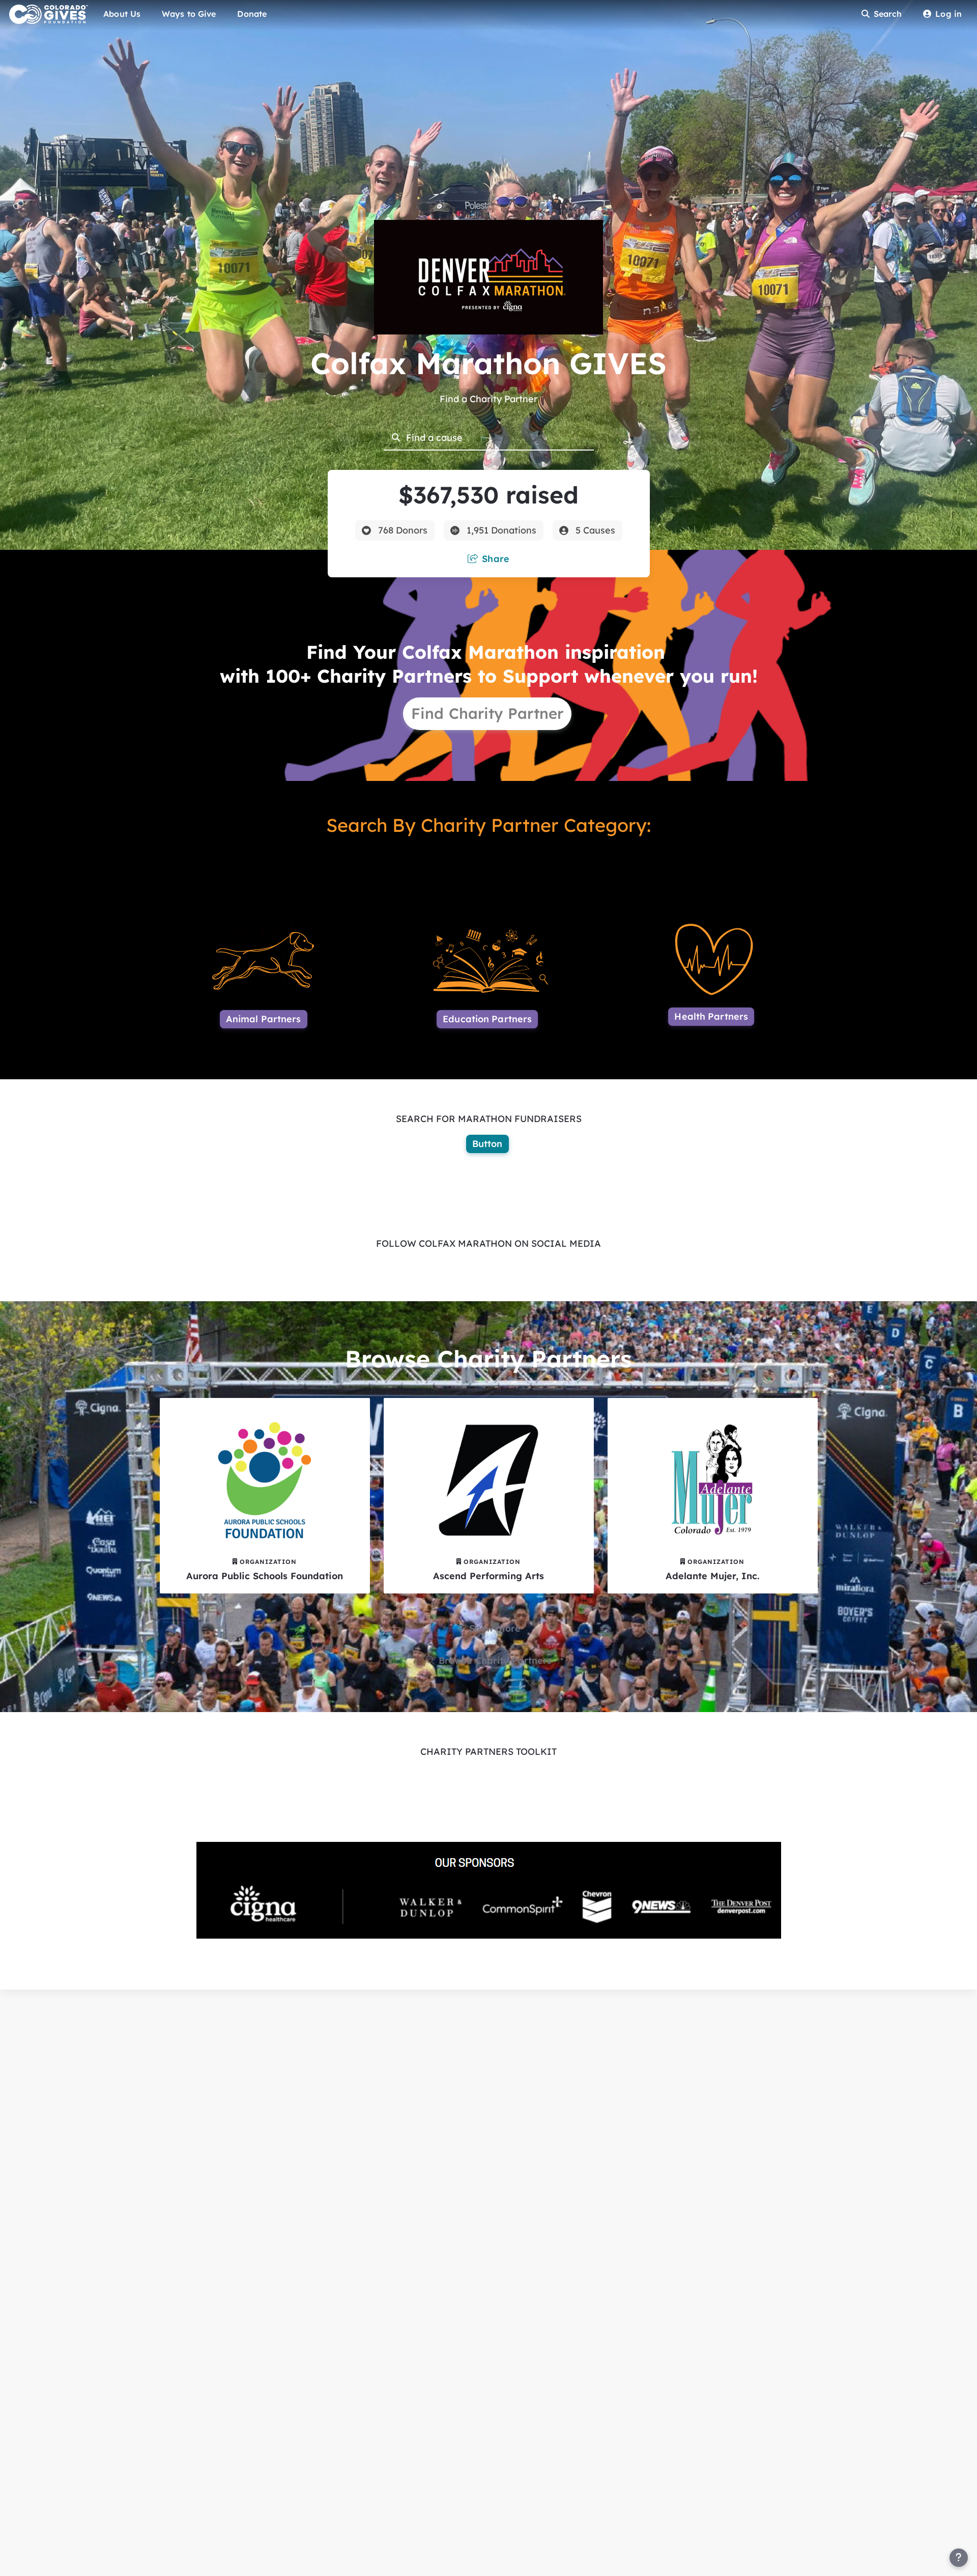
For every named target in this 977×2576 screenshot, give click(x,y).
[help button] (959, 2558)
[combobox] (496, 437)
